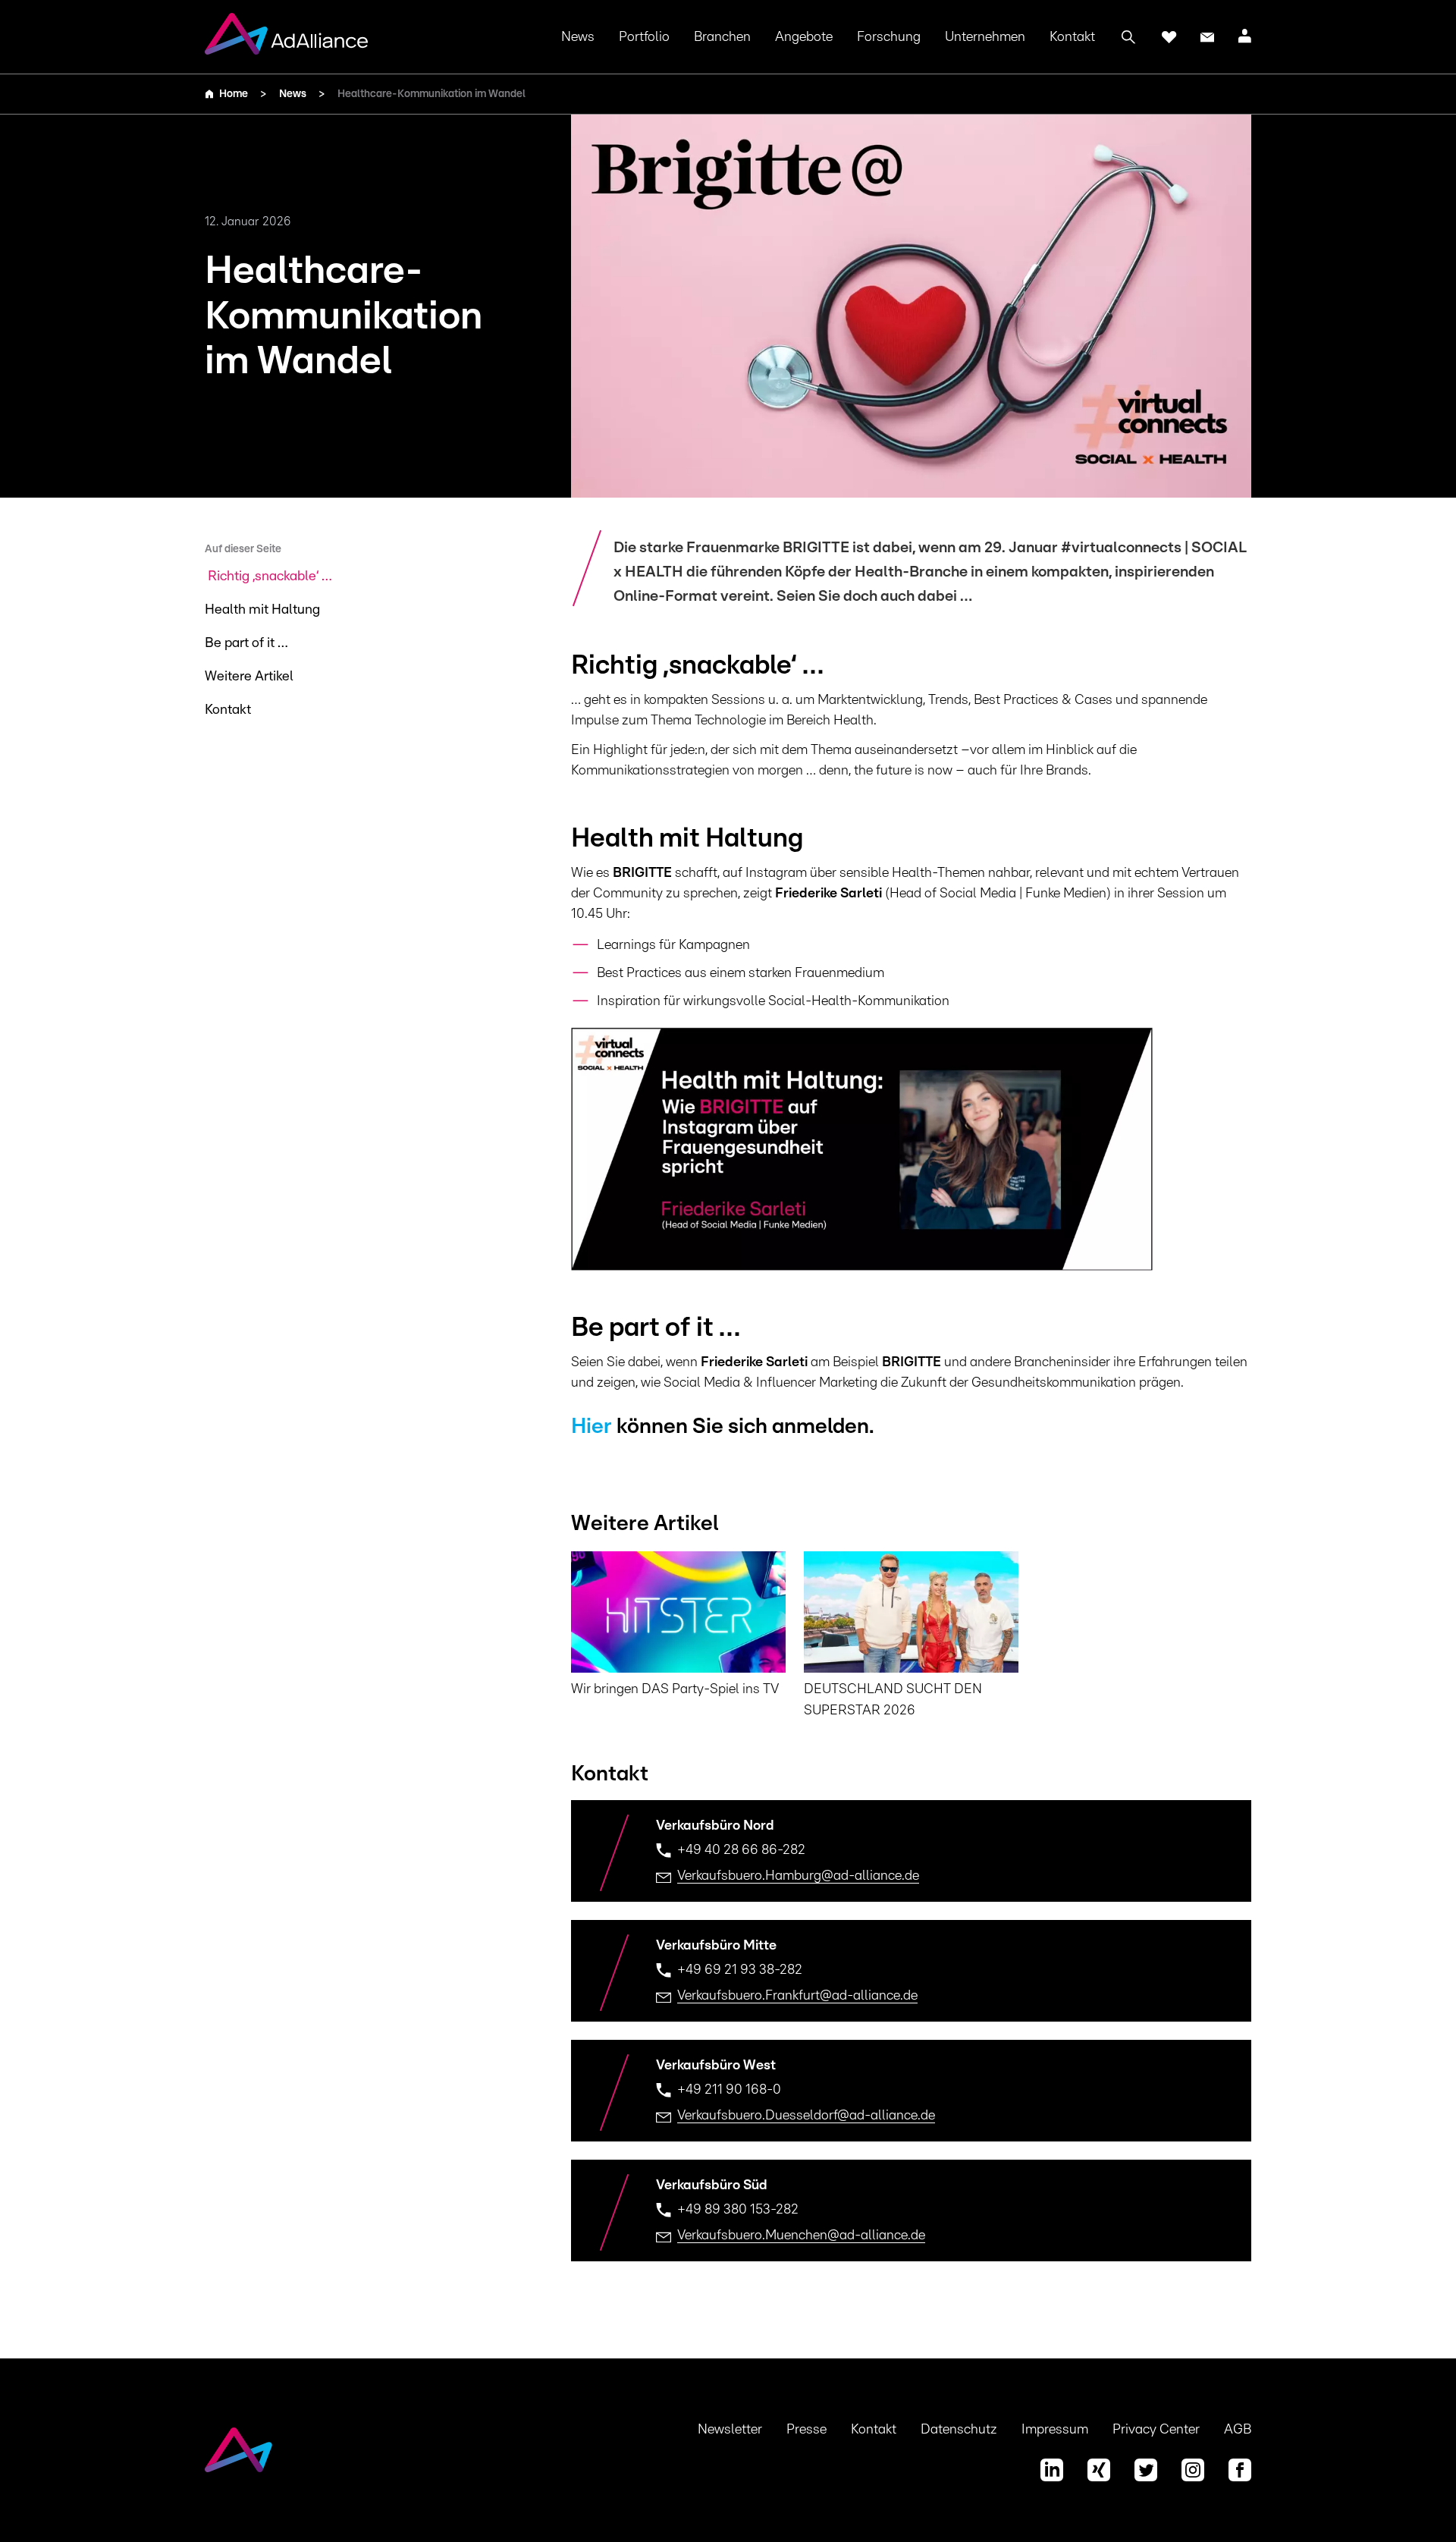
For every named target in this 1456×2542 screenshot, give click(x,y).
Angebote (804, 37)
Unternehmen (985, 37)
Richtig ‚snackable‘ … (270, 577)
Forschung (889, 37)
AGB (1238, 2430)
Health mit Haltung (262, 610)
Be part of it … (246, 643)
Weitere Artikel (249, 677)
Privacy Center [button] (1156, 2430)
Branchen (722, 37)
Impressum (1055, 2430)
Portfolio (644, 37)
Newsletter (730, 2430)
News (578, 37)
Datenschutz (959, 2430)
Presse (806, 2430)
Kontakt (1072, 37)
